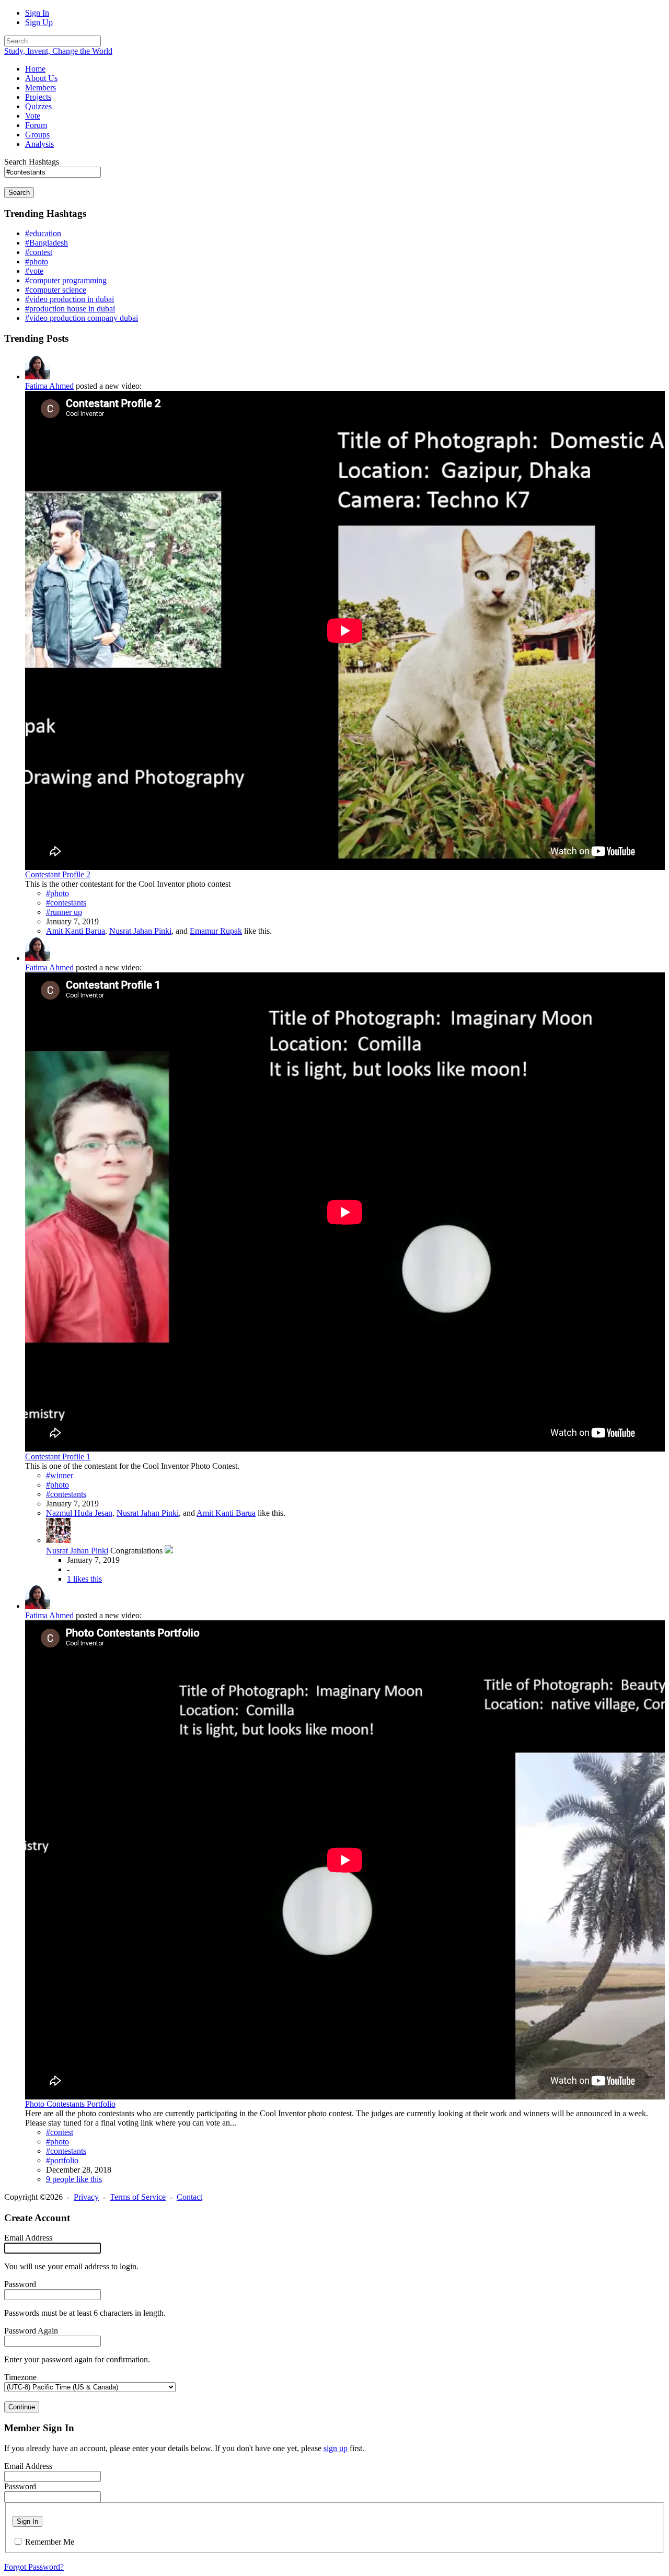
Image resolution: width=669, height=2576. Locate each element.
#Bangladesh (47, 243)
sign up (336, 2448)
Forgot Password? (34, 2567)
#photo (37, 262)
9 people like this (74, 2179)
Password (20, 2284)
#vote (34, 271)
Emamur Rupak (216, 931)
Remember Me (50, 2542)
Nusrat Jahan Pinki (140, 931)
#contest (39, 252)
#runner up (64, 912)
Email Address (28, 2238)
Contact (189, 2197)
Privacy (86, 2197)
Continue (22, 2407)
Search (19, 193)
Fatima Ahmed (49, 386)
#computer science (56, 290)
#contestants (66, 903)
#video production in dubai (70, 299)
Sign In (37, 13)
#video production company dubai (82, 318)
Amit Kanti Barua (76, 931)
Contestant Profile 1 (58, 1457)
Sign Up (39, 22)
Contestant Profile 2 (58, 874)
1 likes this (84, 1579)
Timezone (20, 2377)
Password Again (31, 2331)
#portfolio (62, 2160)
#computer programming (66, 280)
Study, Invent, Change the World (58, 51)
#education (43, 233)
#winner (60, 1475)
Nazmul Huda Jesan (79, 1513)
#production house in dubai (70, 309)
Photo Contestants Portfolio (70, 2104)
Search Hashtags (32, 162)
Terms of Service (138, 2197)
